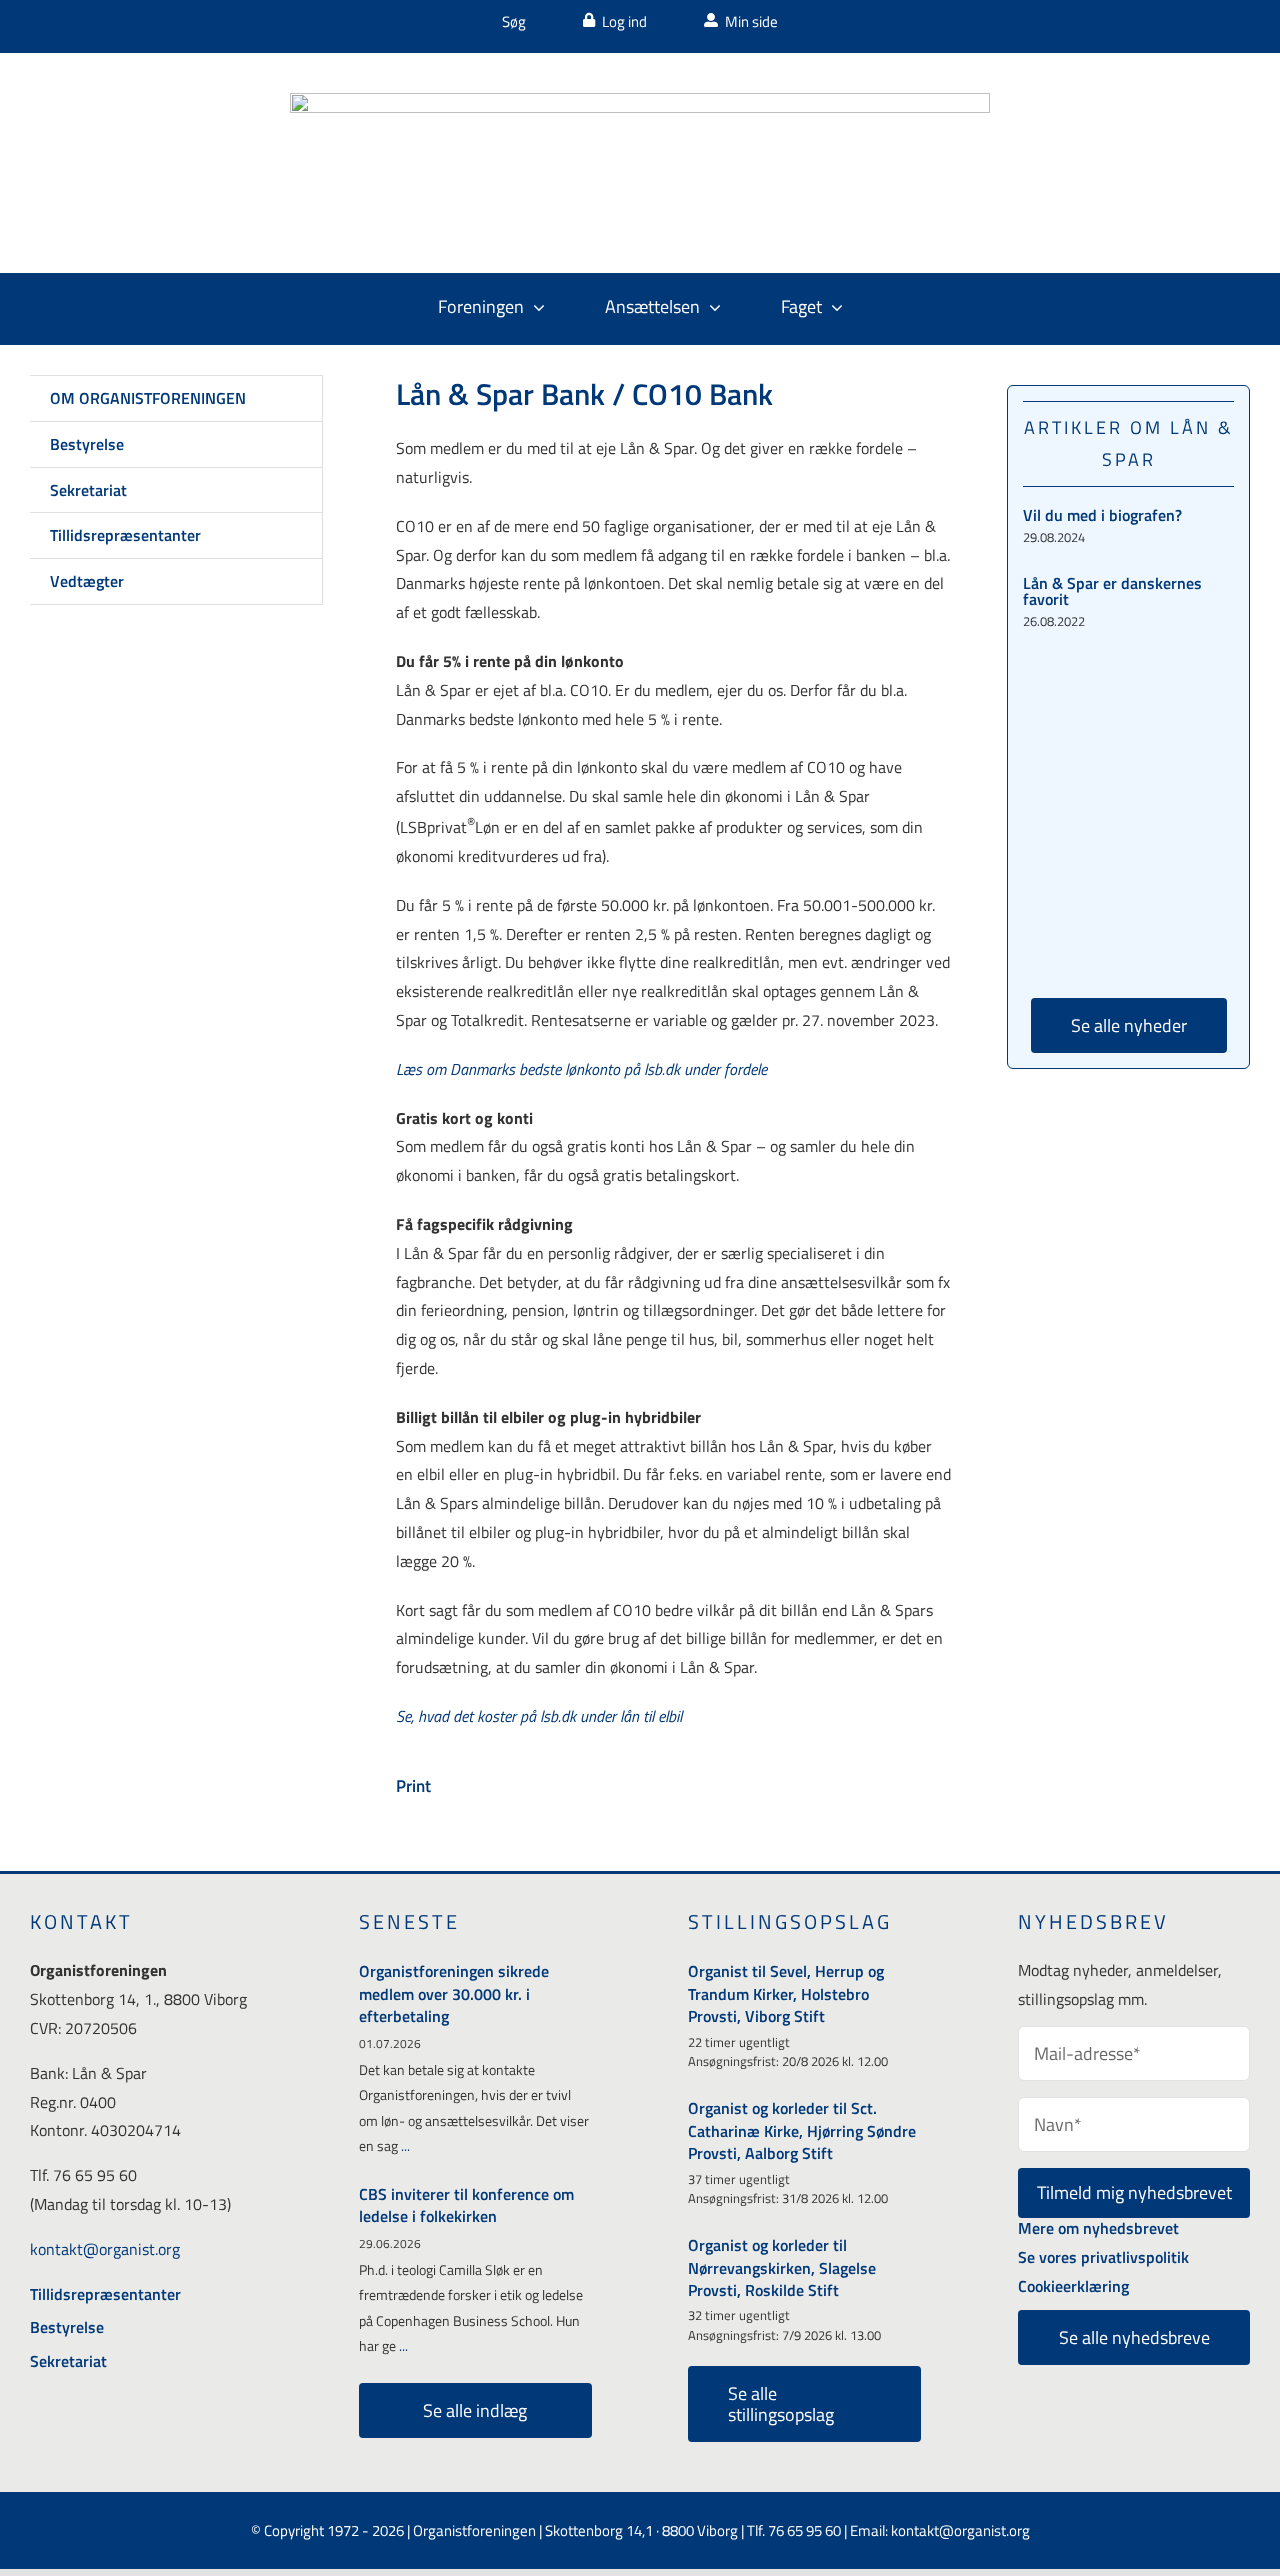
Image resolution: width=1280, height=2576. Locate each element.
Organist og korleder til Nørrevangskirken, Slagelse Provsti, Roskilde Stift (782, 2267)
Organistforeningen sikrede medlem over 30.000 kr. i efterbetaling (454, 1993)
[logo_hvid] (640, 101)
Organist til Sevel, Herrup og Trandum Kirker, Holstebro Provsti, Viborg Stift (786, 1993)
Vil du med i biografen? (1102, 515)
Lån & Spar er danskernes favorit (1112, 591)
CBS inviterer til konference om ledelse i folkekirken (466, 2205)
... (404, 2145)
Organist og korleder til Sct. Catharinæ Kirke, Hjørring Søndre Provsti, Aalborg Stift (802, 2130)
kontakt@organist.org (105, 2249)
